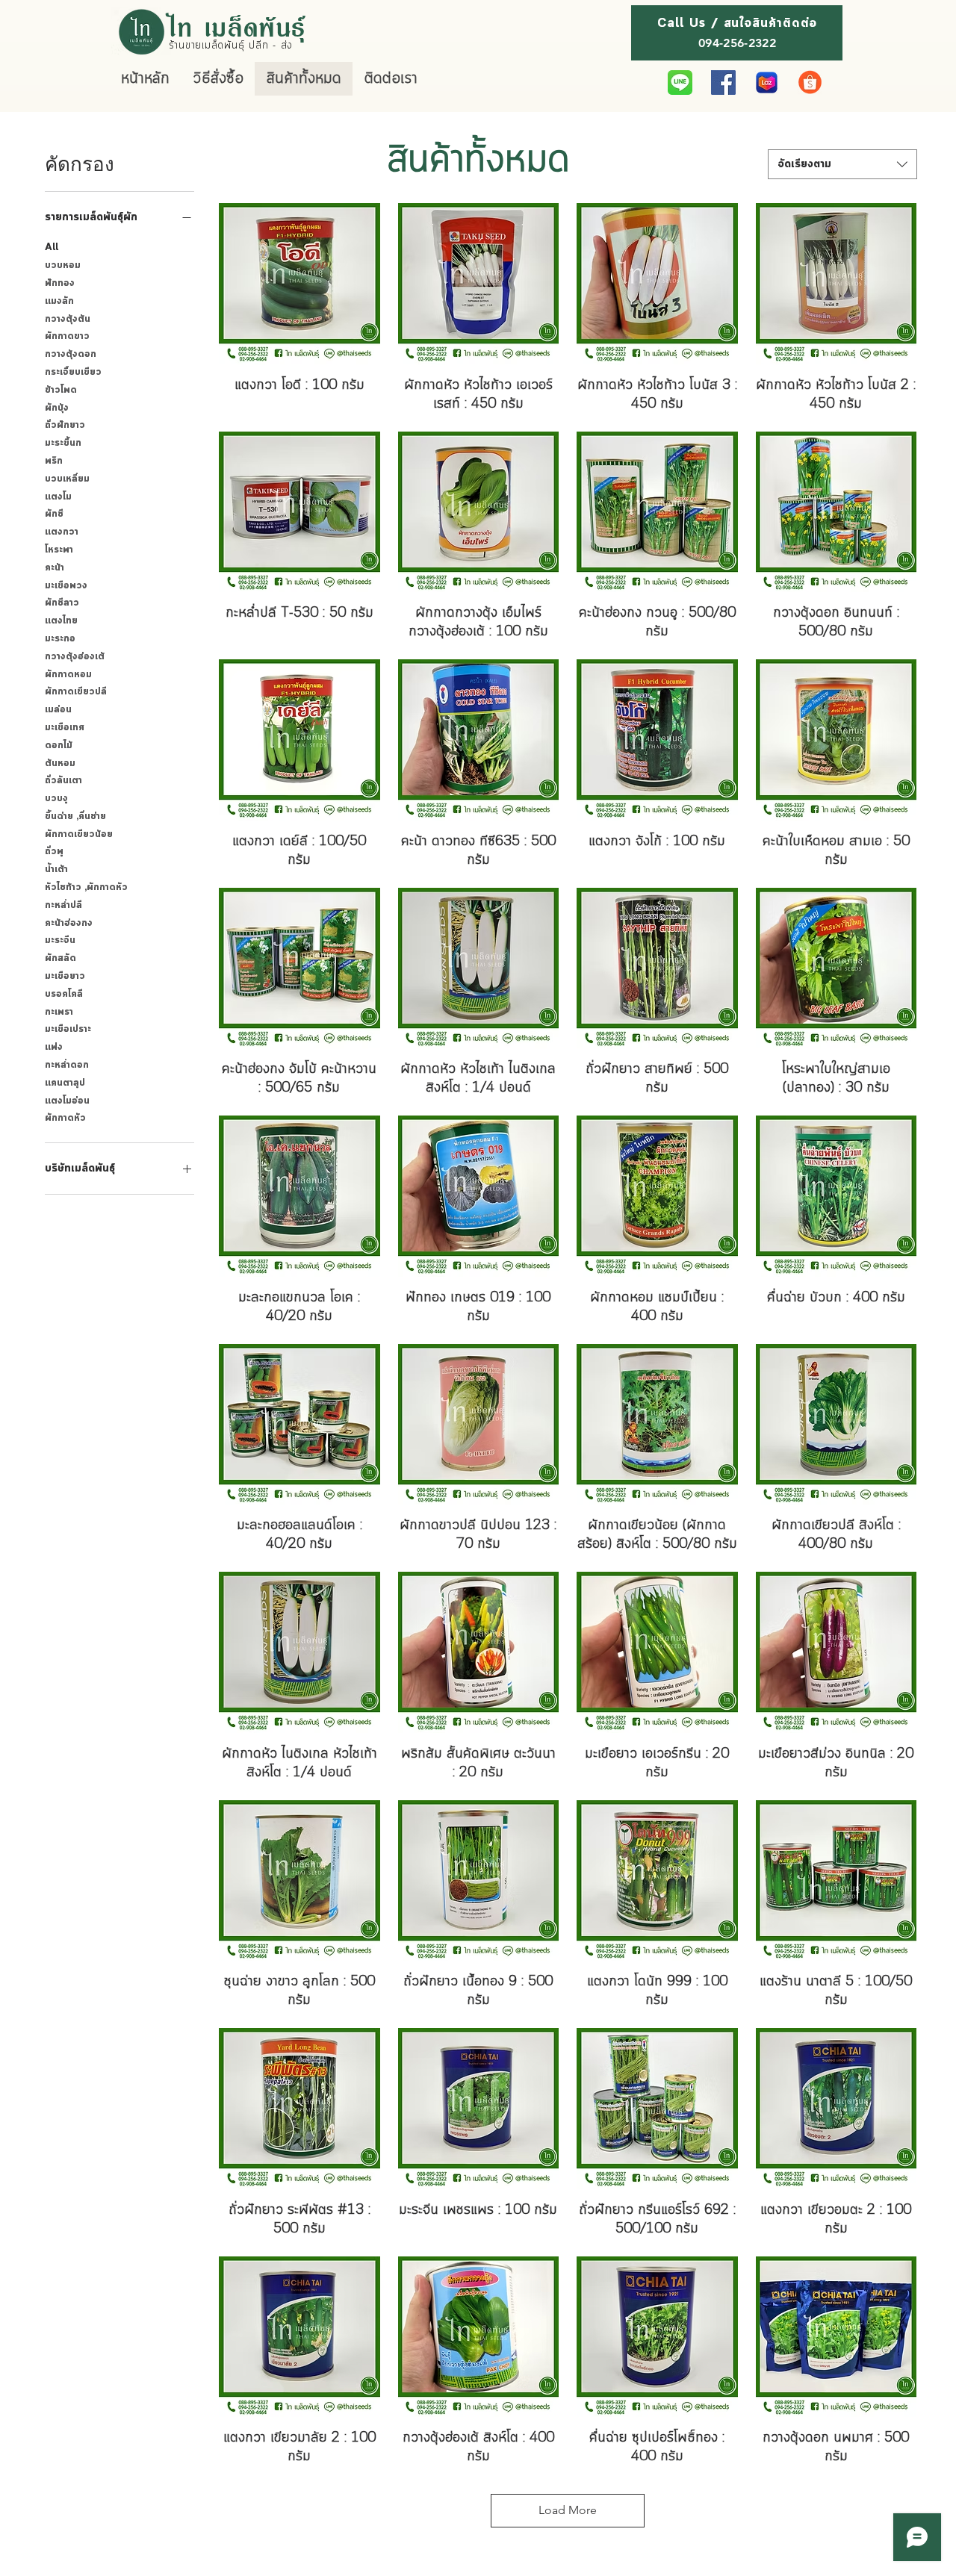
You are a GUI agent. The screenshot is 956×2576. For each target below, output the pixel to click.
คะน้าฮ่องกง (69, 923)
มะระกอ (60, 639)
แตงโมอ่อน (67, 1101)
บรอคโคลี (64, 994)
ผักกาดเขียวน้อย (79, 834)
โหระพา (59, 550)
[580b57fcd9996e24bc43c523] (680, 83)
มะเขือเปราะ (68, 1029)
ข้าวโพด (61, 390)
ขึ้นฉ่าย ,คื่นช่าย (75, 816)
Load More (568, 2510)
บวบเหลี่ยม (67, 479)
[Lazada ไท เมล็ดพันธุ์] (767, 83)
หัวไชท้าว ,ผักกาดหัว (86, 887)
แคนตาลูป (65, 1083)
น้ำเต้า (56, 869)
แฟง (54, 1047)
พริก (54, 461)
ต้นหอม (60, 763)
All (52, 248)
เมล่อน (58, 710)
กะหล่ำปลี (63, 905)
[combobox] (842, 164)
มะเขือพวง (66, 586)
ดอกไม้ (59, 746)
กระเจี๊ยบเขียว (73, 372)
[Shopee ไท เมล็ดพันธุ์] (810, 83)
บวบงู (56, 799)
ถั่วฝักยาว (65, 425)
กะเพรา (59, 1012)
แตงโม (58, 497)
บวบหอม (63, 265)
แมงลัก (59, 301)
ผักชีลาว (62, 603)
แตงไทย (61, 621)
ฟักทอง (60, 283)
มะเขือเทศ (65, 728)
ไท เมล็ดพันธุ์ (238, 26)
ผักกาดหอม (68, 675)
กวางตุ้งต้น (68, 319)
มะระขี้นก (63, 443)
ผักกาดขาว (67, 336)
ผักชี (54, 514)
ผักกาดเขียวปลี (76, 692)
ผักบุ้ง (57, 408)
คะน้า (55, 568)
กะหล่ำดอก (67, 1065)
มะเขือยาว (65, 976)
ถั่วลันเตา (63, 781)
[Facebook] (723, 83)
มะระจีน (60, 940)
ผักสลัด (60, 958)
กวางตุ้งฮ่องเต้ (75, 657)
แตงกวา (62, 532)
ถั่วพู (54, 852)
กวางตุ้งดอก (71, 354)
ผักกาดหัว (65, 1118)
